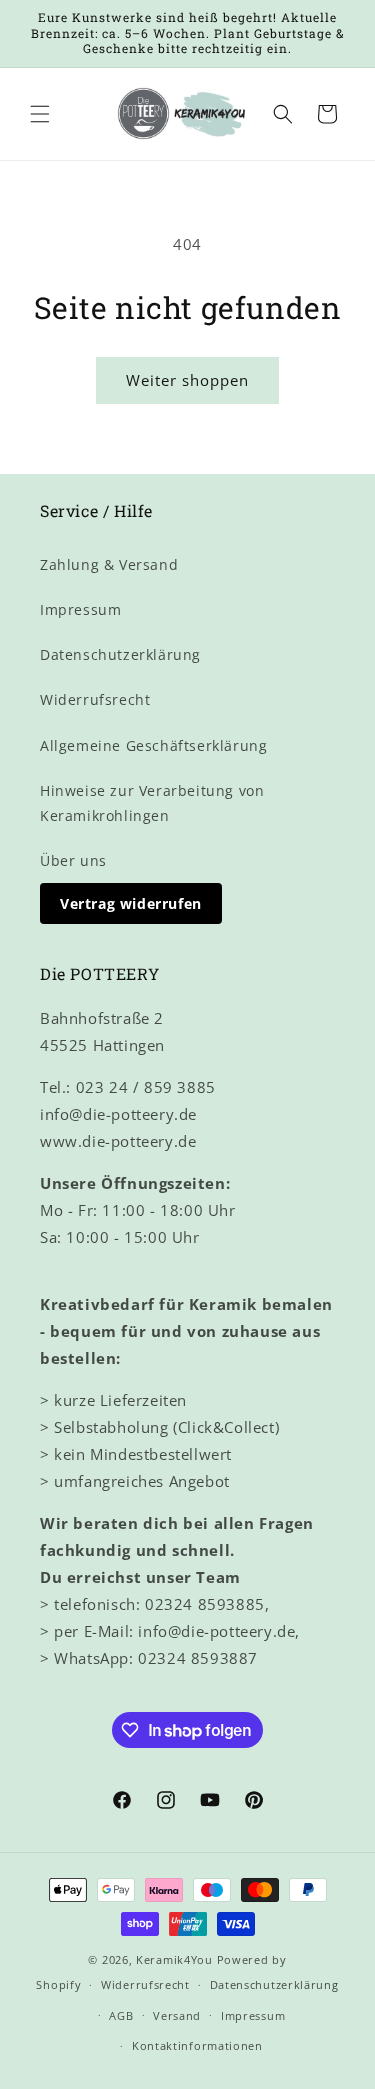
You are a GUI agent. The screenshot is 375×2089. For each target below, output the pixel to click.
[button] (40, 114)
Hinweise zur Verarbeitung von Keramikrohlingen (152, 803)
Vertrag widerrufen (131, 903)
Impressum (80, 609)
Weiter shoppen (187, 380)
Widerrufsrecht (95, 699)
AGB (121, 2015)
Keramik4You (174, 1959)
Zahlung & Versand (109, 564)
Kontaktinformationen (197, 2045)
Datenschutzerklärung (120, 654)
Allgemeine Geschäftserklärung (153, 745)
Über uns (73, 860)
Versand (177, 2015)
